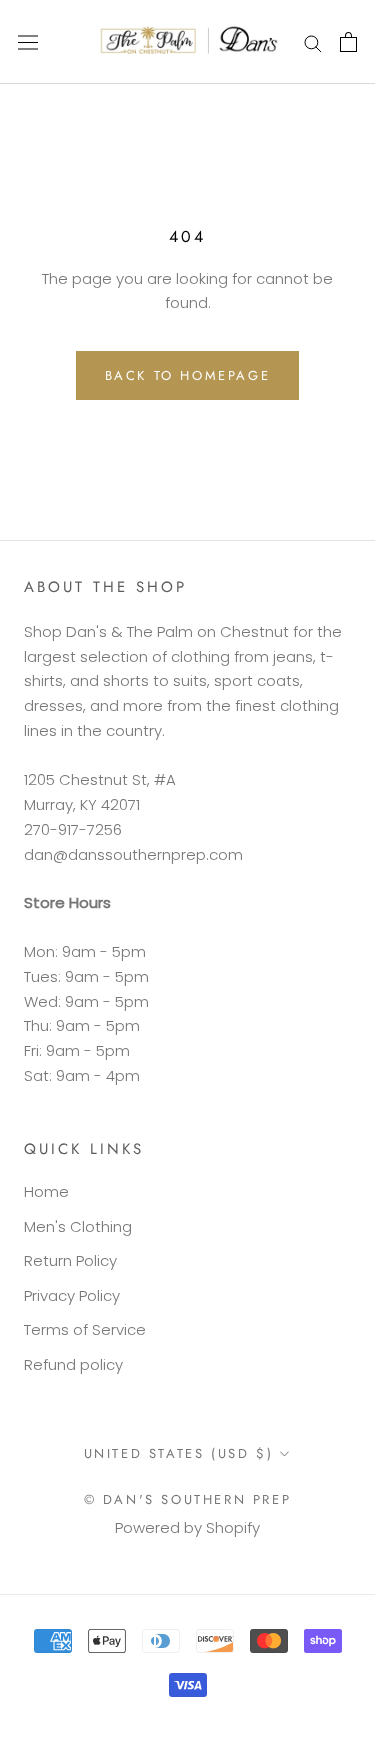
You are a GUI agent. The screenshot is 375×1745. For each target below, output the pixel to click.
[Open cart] (348, 42)
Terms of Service (85, 1329)
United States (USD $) (179, 1453)
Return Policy (70, 1260)
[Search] (313, 41)
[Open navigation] (28, 42)
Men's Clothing (78, 1226)
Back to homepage (188, 375)
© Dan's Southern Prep (188, 1499)
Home (46, 1191)
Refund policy (73, 1364)
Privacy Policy (72, 1295)
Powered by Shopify (187, 1527)
